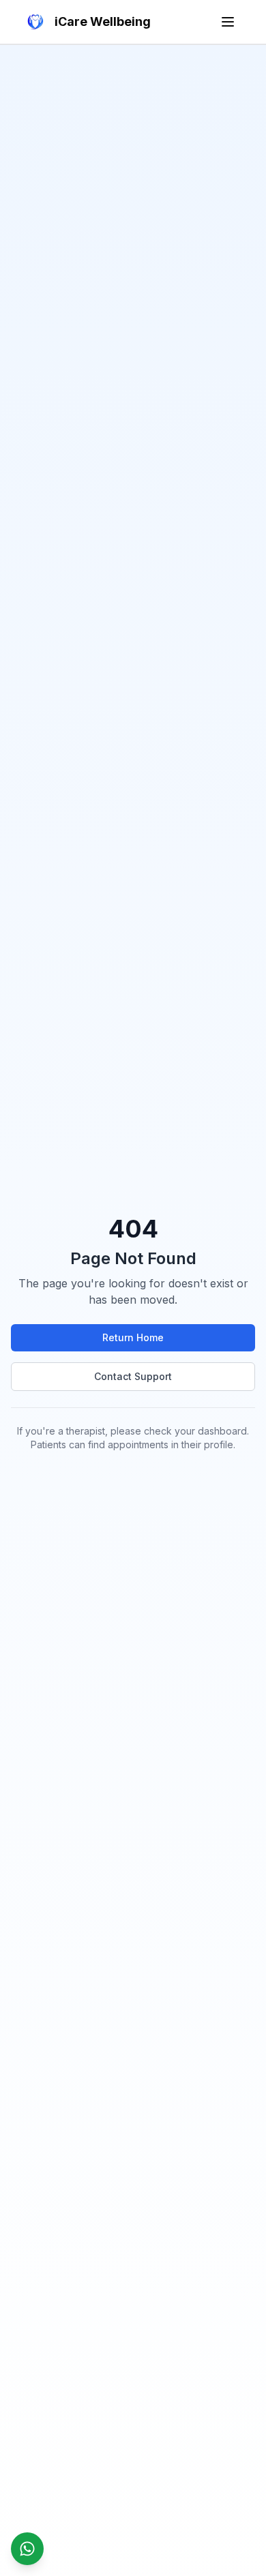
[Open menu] (228, 22)
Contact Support (133, 1376)
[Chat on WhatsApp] (27, 2549)
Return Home (133, 1337)
